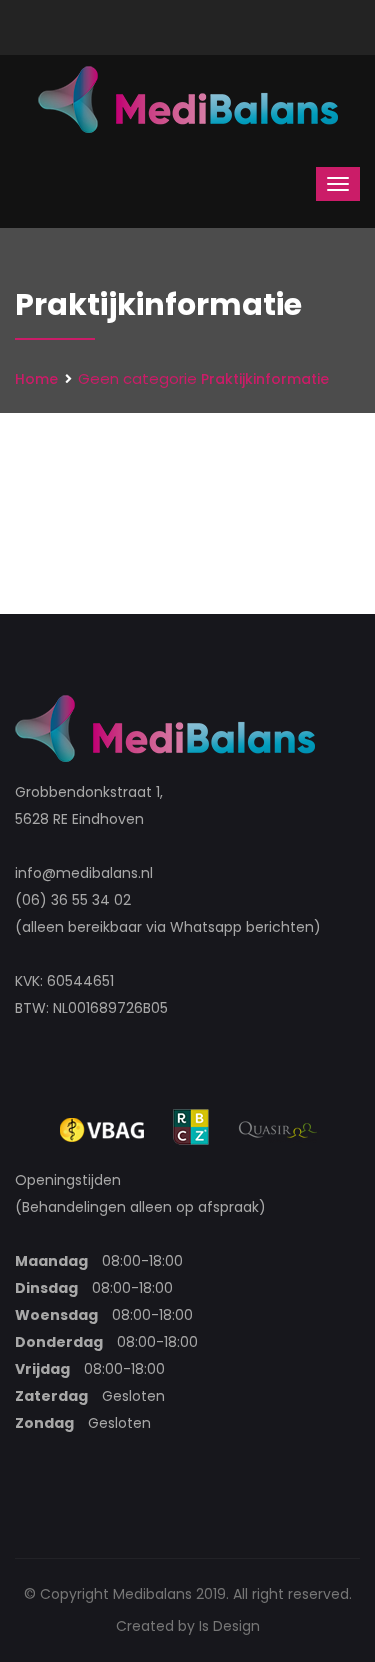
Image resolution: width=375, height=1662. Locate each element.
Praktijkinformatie (265, 379)
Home (36, 379)
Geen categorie (137, 378)
